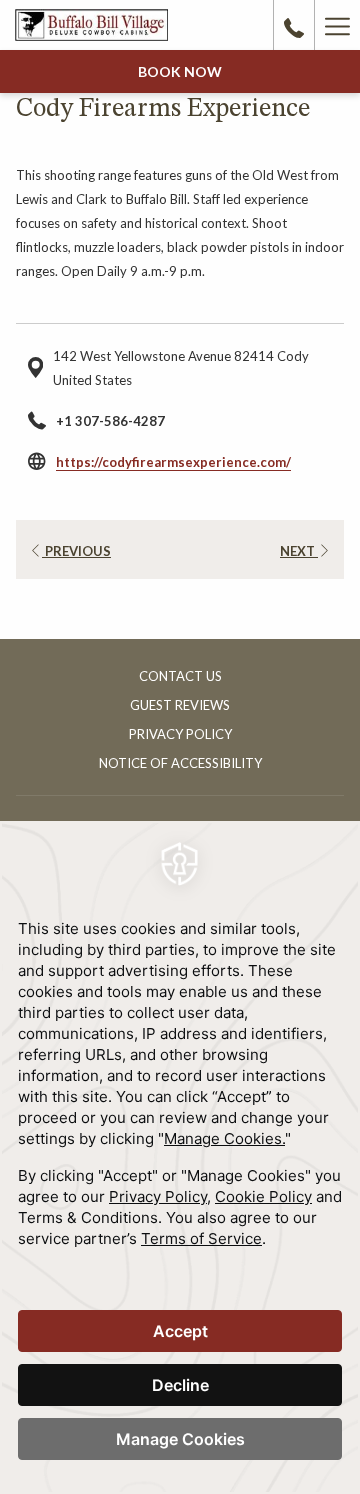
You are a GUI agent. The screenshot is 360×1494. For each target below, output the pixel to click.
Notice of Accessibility (180, 763)
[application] (180, 1157)
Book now (180, 71)
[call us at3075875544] (294, 25)
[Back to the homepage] (91, 24)
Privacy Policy (180, 734)
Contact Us (180, 676)
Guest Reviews (180, 705)
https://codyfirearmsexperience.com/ (173, 462)
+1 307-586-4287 (110, 421)
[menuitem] (180, 678)
